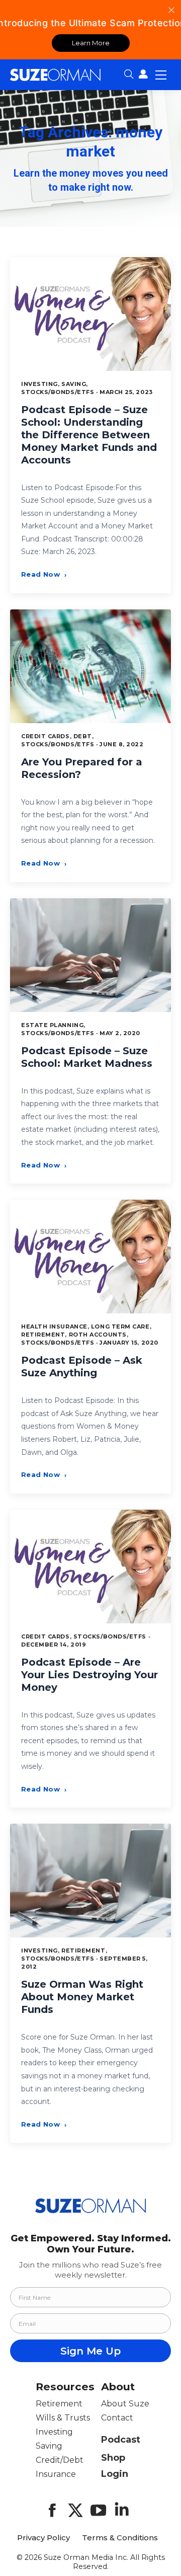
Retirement (59, 2404)
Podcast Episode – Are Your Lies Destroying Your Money (89, 1675)
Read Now (44, 574)
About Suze (125, 2404)
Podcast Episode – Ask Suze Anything (82, 1367)
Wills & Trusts (63, 2418)
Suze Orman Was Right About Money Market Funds (82, 1997)
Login (115, 2474)
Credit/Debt (60, 2460)
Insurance (56, 2474)
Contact (117, 2418)
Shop (113, 2458)
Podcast (121, 2440)
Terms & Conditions (120, 2538)
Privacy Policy (43, 2538)
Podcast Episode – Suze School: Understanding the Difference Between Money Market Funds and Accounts (89, 435)
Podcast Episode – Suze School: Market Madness (87, 1057)
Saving (49, 2446)
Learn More (91, 43)
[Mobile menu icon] (161, 74)
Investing (54, 2432)
